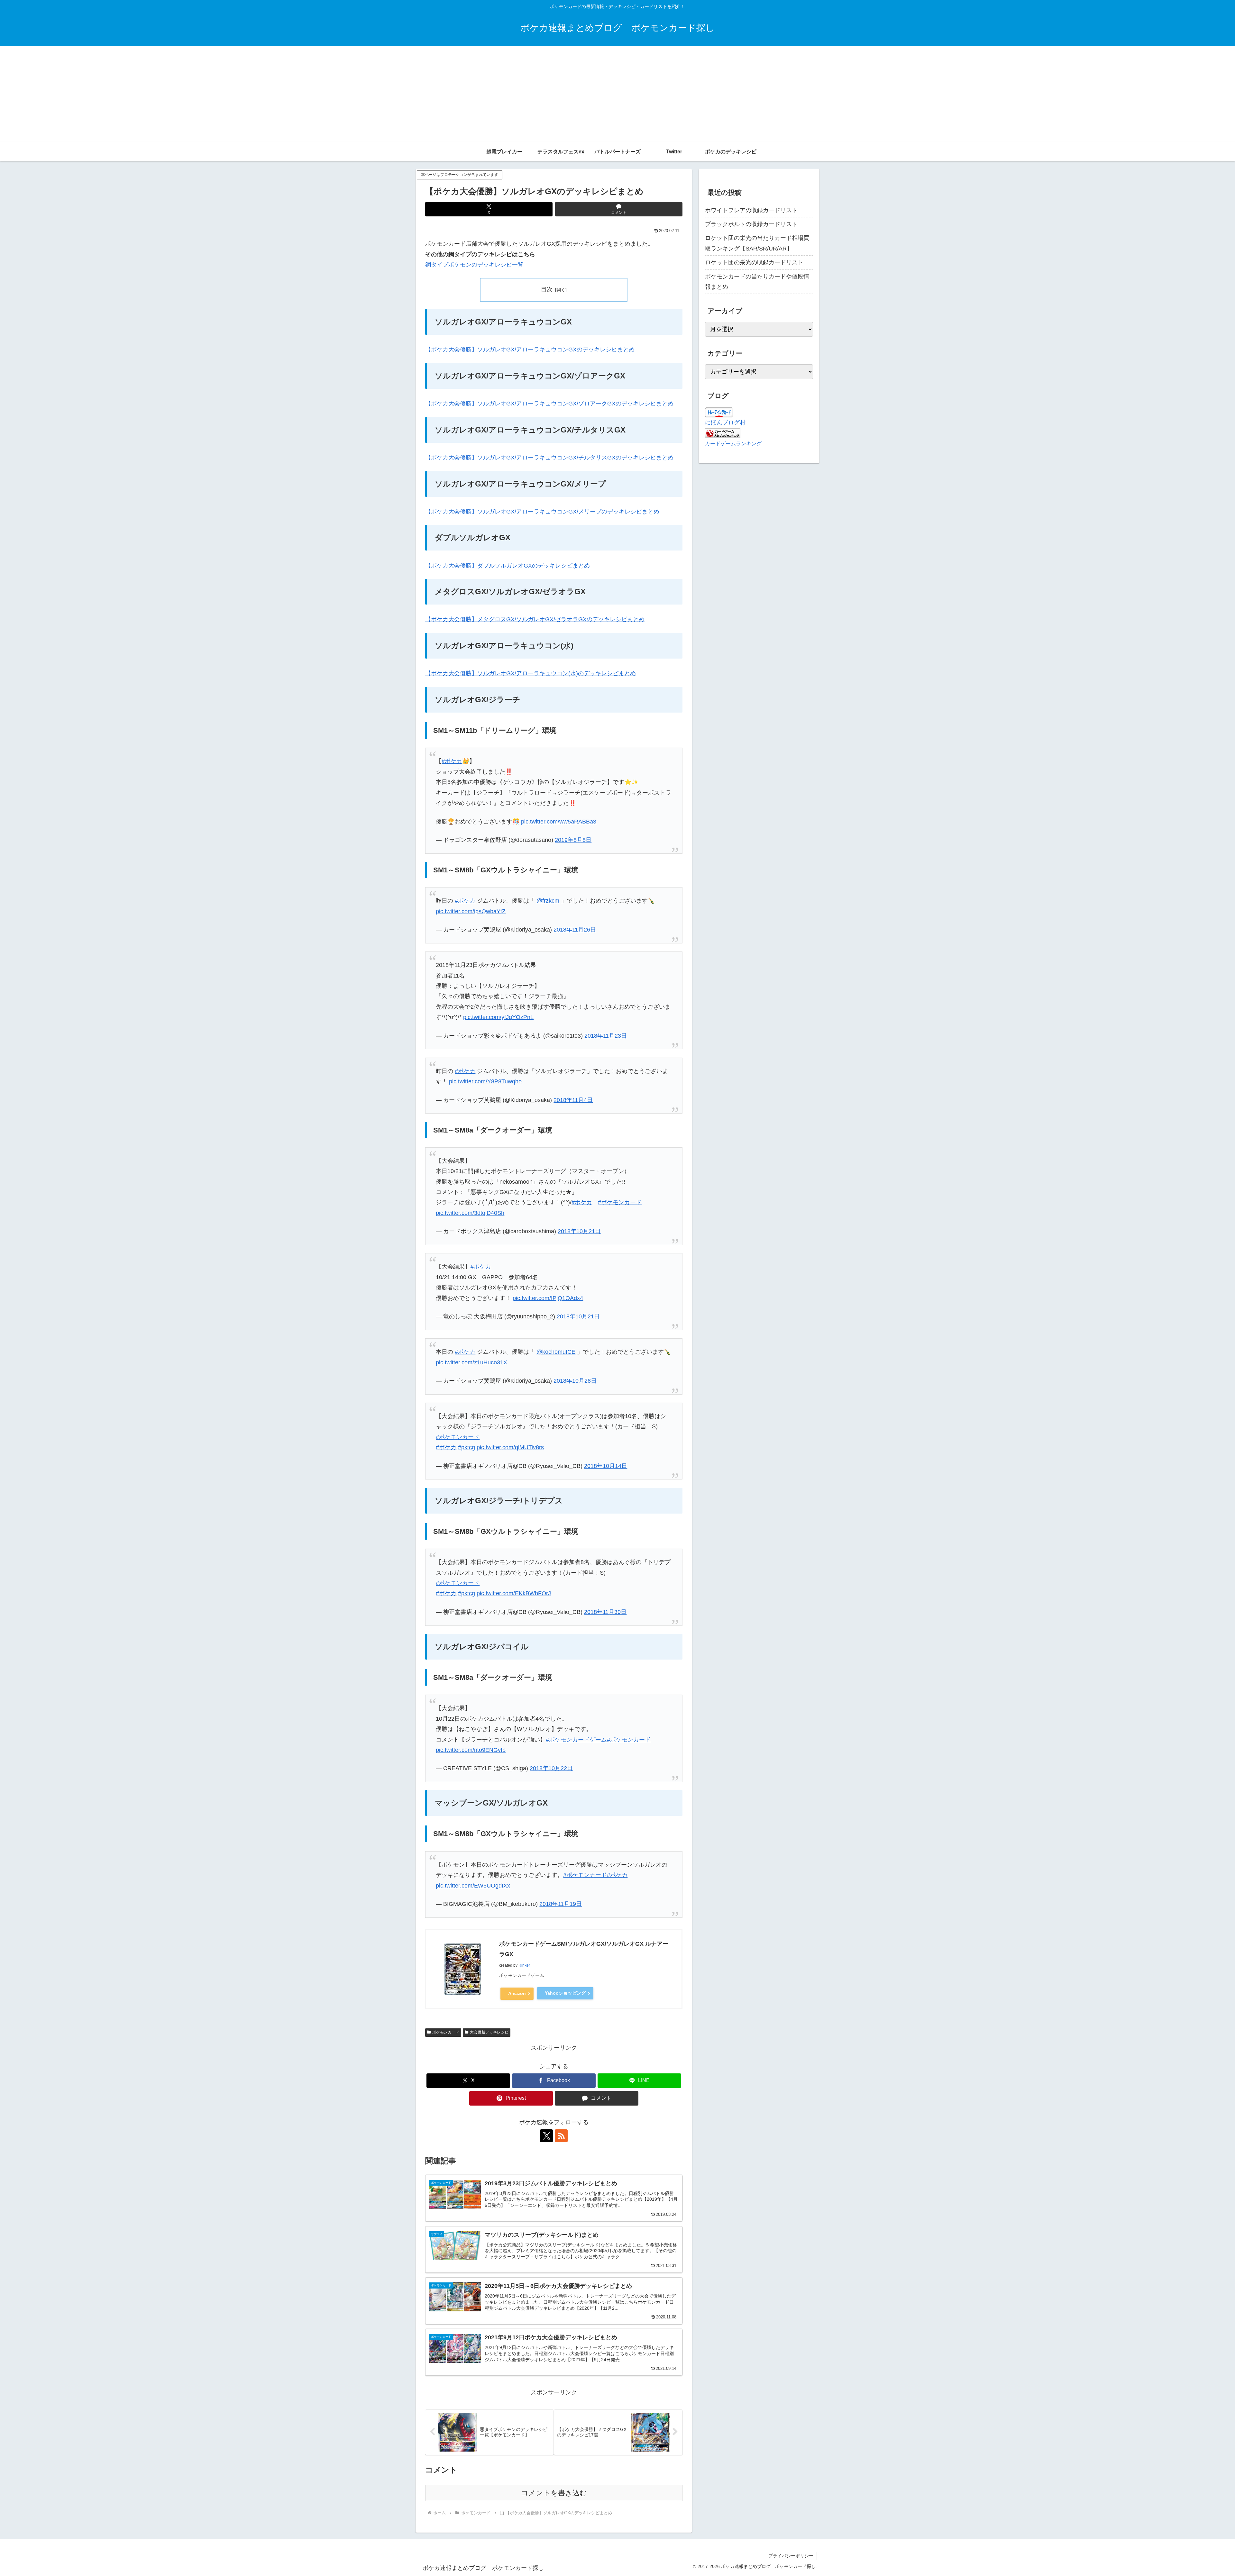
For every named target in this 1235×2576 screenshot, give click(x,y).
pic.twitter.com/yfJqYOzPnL (498, 1017)
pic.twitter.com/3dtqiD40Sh (470, 1213)
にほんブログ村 (725, 423)
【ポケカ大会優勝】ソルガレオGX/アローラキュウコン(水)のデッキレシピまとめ (531, 673)
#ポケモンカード (620, 1202)
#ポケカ (452, 761)
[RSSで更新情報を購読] (561, 2136)
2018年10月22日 (551, 1768)
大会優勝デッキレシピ (489, 2032)
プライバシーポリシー (791, 2556)
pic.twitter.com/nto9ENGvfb (471, 1750)
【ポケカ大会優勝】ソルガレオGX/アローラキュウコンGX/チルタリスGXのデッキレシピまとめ (549, 458)
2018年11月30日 (605, 1612)
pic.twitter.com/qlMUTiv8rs (510, 1447)
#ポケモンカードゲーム (576, 1740)
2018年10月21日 (579, 1231)
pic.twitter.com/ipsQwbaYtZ (471, 911)
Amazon (517, 1993)
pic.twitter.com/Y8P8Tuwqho (485, 1081)
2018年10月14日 (606, 1466)
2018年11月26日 (575, 930)
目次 (547, 289)
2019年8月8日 (573, 840)
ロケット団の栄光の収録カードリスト (754, 262)
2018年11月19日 (561, 1904)
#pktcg (467, 1447)
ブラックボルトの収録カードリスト (751, 224)
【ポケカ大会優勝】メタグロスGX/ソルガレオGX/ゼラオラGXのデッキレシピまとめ (535, 619)
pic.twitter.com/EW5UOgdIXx (473, 1886)
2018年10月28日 (575, 1381)
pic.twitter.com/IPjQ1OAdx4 (548, 1298)
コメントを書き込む (554, 2493)
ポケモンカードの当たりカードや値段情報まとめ (757, 282)
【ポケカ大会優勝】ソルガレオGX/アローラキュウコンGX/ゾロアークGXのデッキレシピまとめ (549, 404)
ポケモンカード (446, 2032)
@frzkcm (548, 901)
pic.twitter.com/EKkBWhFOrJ (514, 1593)
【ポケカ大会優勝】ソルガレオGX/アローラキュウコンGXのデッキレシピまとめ (530, 350)
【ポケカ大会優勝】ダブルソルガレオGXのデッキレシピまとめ (508, 566)
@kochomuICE (556, 1352)
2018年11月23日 (606, 1036)
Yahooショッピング (565, 1993)
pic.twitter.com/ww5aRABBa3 (559, 822)
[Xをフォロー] (546, 2136)
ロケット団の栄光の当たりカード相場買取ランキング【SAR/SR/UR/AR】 (757, 243)
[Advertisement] (617, 94)
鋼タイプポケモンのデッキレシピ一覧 (474, 265)
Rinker (524, 1965)
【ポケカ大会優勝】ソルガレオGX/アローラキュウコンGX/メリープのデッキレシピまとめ (542, 512)
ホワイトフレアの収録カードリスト (751, 210)
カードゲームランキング (733, 443)
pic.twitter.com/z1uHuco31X (471, 1362)
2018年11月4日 (573, 1100)
